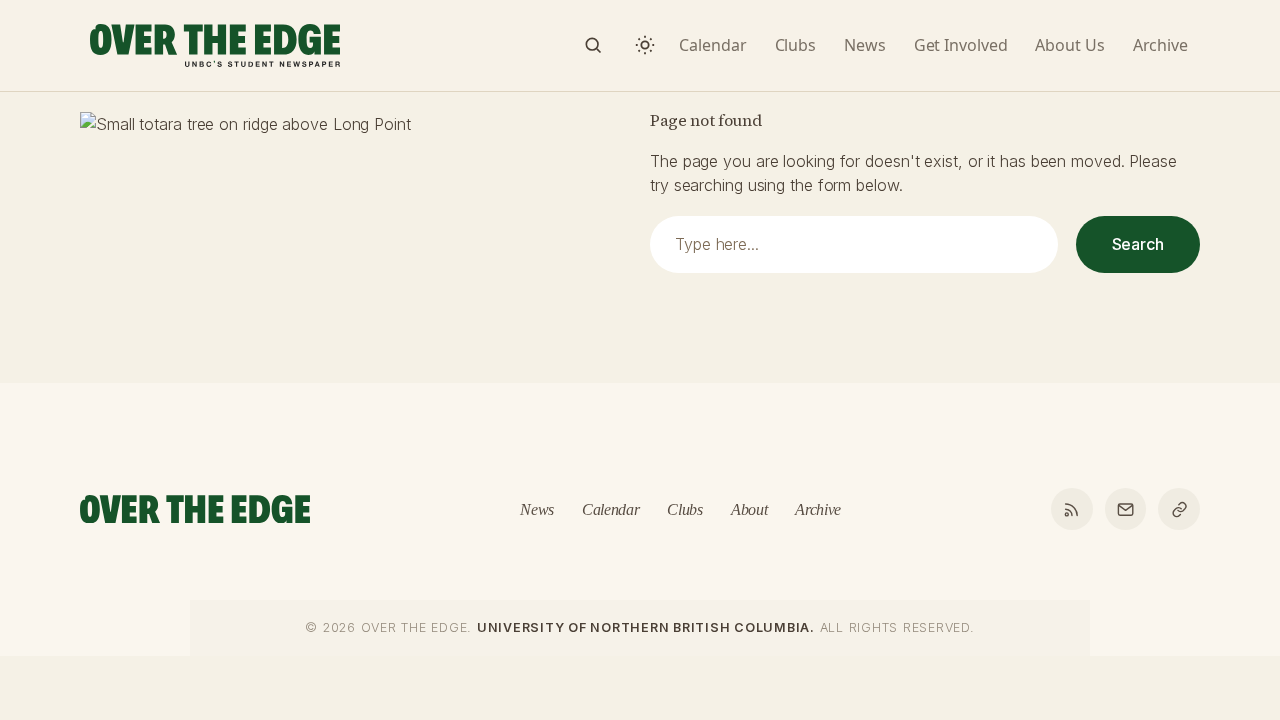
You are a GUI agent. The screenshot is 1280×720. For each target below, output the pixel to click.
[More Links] (1179, 509)
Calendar (611, 509)
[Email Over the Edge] (1126, 509)
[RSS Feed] (1072, 509)
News (537, 509)
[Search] (593, 45)
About (749, 509)
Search (1138, 244)
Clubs (684, 509)
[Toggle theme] (645, 45)
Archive (818, 509)
